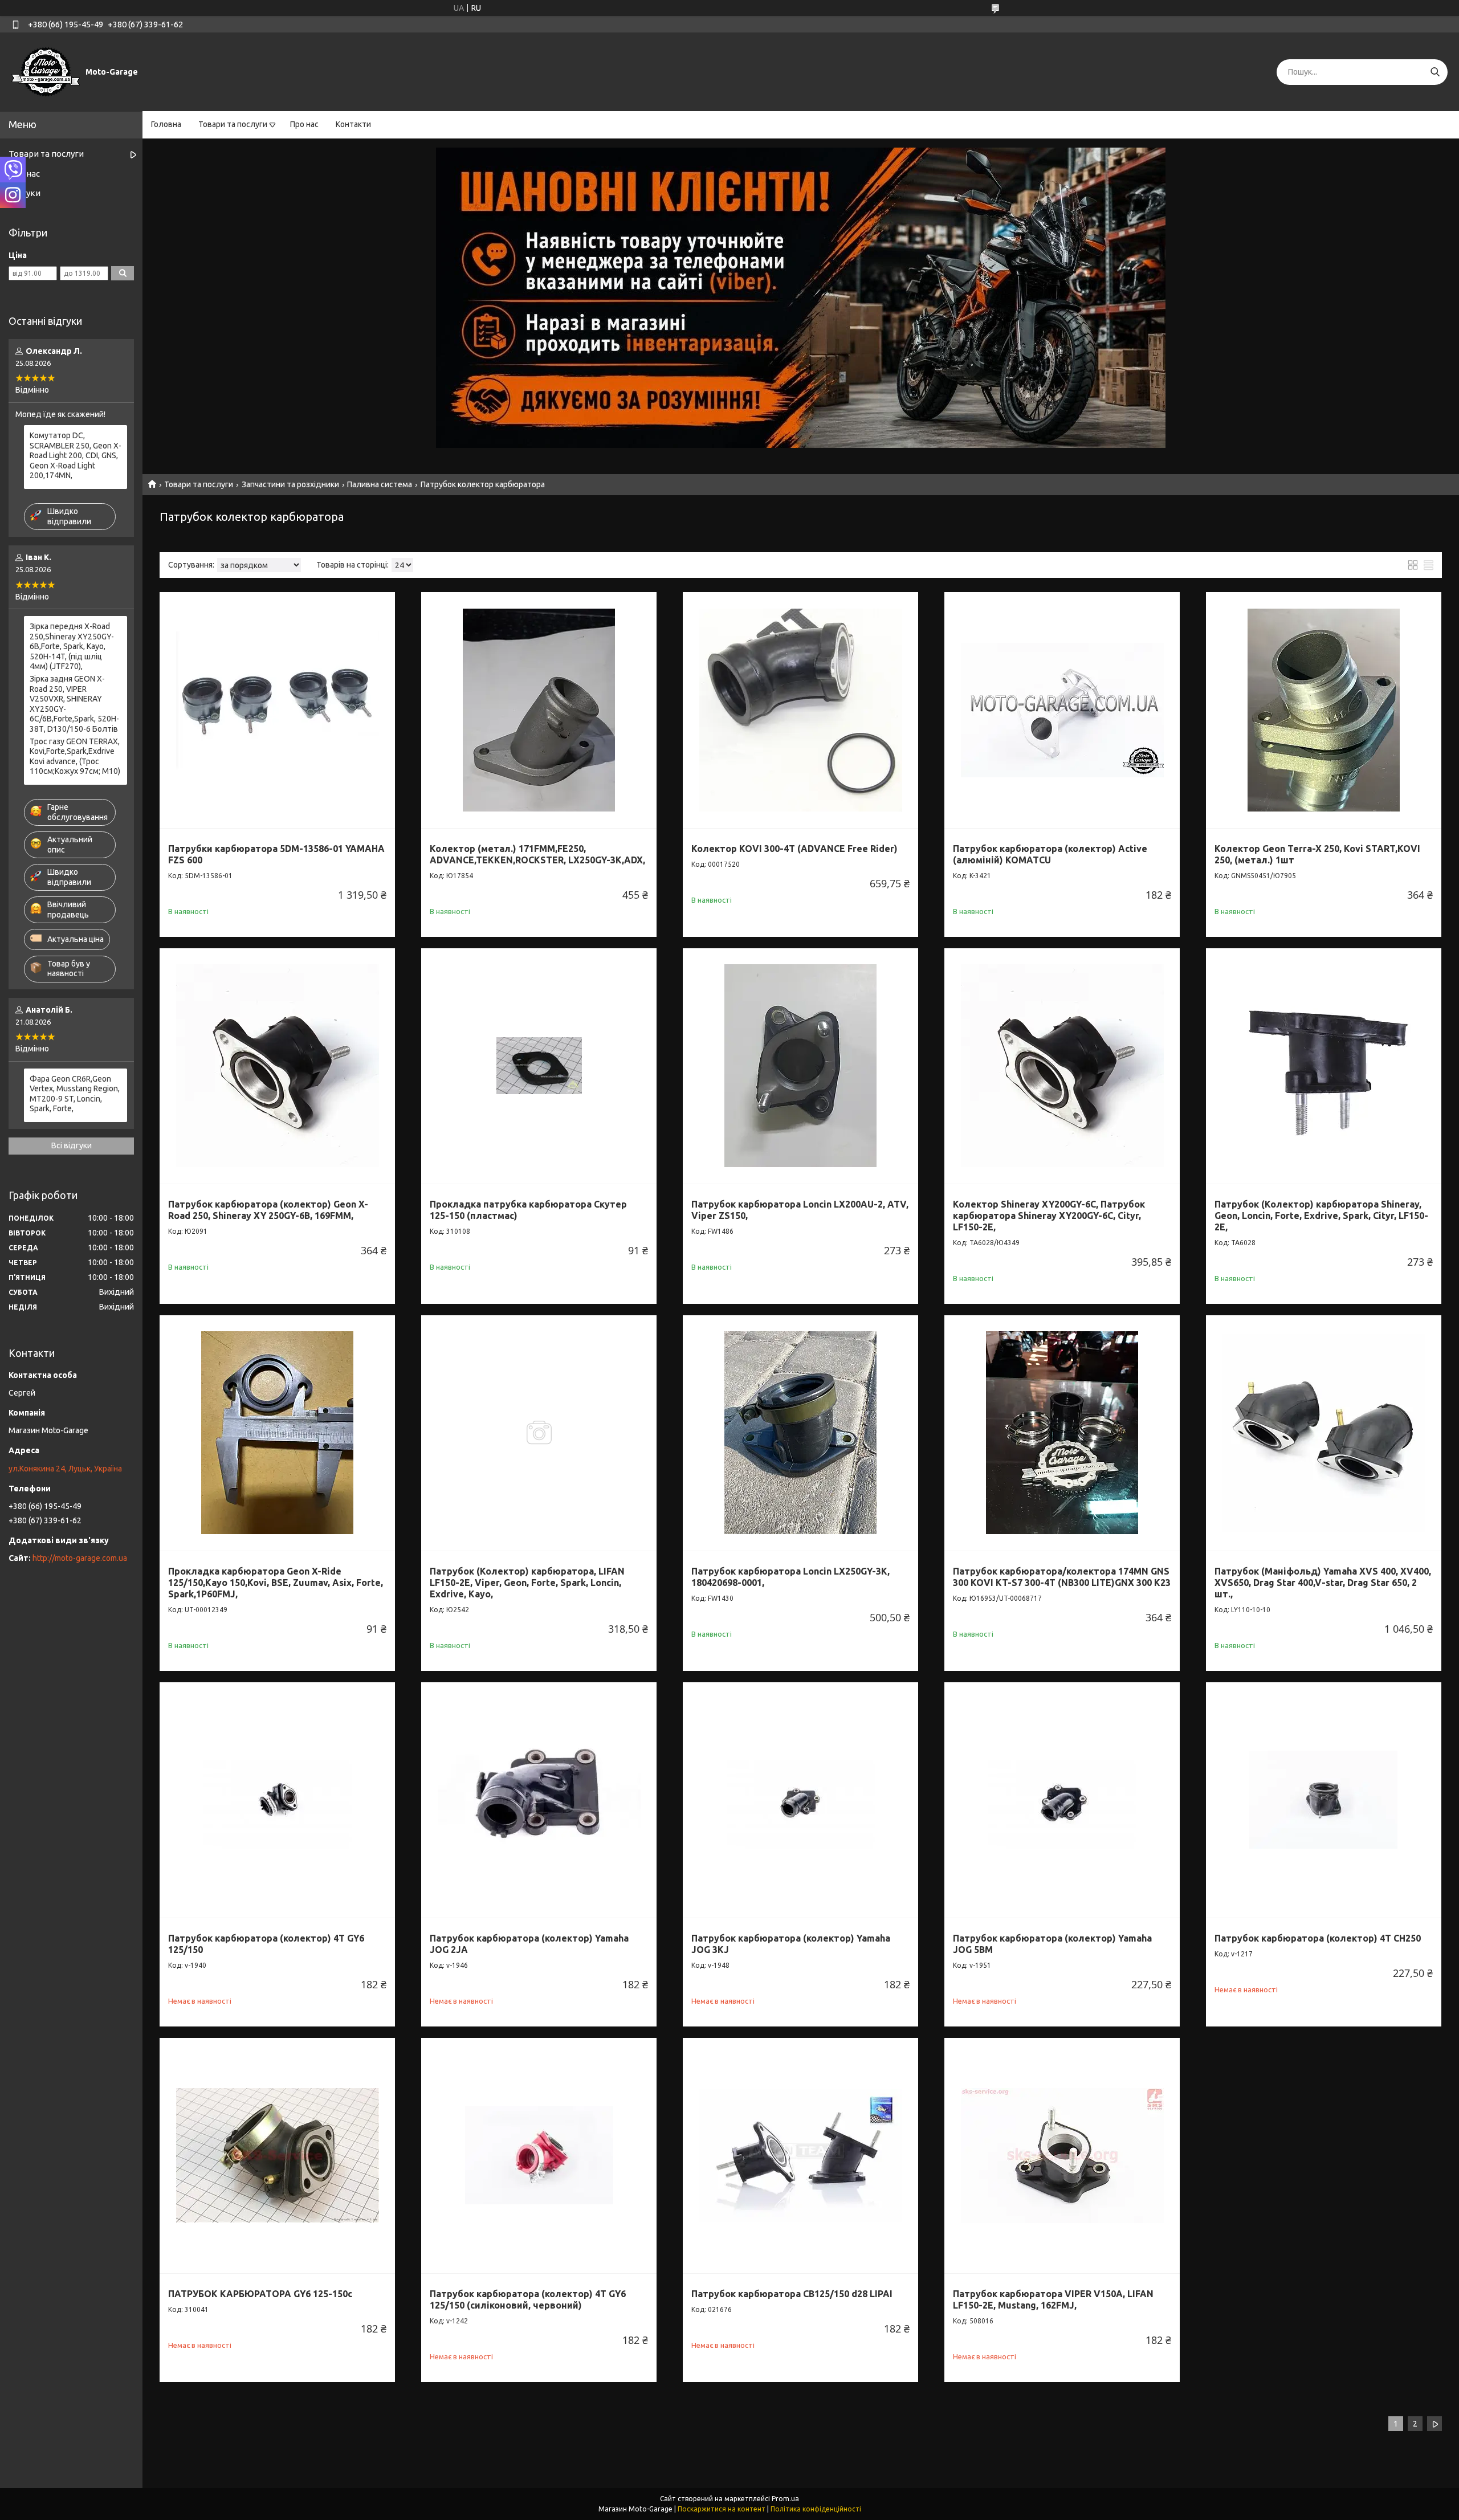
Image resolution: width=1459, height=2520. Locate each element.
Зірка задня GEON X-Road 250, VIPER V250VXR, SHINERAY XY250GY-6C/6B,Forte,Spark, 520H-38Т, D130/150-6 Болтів (74, 704)
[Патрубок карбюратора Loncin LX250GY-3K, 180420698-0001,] (800, 1433)
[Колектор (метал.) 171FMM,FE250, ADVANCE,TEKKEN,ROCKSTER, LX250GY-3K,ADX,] (539, 710)
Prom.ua (785, 2499)
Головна (166, 124)
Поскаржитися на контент (722, 2509)
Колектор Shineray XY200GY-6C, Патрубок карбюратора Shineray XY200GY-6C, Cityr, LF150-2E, (1049, 1216)
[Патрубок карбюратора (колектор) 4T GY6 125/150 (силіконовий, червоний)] (539, 2156)
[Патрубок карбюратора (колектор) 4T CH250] (1324, 1800)
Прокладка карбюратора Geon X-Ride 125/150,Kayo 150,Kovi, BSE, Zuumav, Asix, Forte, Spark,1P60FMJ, (276, 1583)
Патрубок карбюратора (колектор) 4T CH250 (1318, 1938)
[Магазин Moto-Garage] (46, 71)
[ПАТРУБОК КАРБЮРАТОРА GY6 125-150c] (277, 2156)
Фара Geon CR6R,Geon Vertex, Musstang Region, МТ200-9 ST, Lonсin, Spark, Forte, (75, 1094)
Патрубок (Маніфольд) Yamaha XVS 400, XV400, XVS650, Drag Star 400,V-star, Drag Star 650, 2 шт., (1323, 1583)
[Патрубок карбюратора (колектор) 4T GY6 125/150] (277, 1800)
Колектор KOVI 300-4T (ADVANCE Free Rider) (794, 849)
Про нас (304, 124)
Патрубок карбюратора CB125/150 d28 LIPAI (792, 2294)
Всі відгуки (72, 1145)
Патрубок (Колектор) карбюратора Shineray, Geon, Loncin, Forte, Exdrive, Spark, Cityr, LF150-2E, (1321, 1216)
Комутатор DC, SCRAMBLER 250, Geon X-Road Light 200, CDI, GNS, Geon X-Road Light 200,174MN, (76, 455)
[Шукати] (1435, 72)
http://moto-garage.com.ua (80, 1558)
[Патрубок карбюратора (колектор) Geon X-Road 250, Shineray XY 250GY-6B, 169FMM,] (277, 1066)
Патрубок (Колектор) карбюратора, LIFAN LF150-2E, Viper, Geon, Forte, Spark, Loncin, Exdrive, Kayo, (527, 1583)
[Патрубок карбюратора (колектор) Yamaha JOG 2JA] (539, 1800)
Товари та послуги (233, 124)
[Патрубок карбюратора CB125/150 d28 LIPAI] (800, 2156)
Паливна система (380, 484)
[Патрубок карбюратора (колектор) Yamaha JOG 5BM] (1062, 1800)
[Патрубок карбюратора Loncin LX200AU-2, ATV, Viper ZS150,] (800, 1066)
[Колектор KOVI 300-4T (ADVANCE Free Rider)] (800, 710)
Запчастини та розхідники (290, 484)
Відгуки (25, 193)
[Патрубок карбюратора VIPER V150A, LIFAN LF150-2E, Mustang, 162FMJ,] (1062, 2156)
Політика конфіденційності (816, 2509)
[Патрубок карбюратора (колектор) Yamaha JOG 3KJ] (800, 1800)
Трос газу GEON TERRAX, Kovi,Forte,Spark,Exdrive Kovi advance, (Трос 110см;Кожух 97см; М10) (75, 757)
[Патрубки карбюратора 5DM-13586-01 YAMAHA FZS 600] (277, 710)
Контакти (353, 124)
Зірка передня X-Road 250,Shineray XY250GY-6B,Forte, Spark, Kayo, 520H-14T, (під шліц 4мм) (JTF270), (72, 646)
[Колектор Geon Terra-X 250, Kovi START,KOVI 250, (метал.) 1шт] (1324, 710)
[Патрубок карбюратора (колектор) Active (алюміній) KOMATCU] (1062, 710)
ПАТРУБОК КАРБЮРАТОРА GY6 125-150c (260, 2294)
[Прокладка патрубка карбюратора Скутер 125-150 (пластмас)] (539, 1066)
